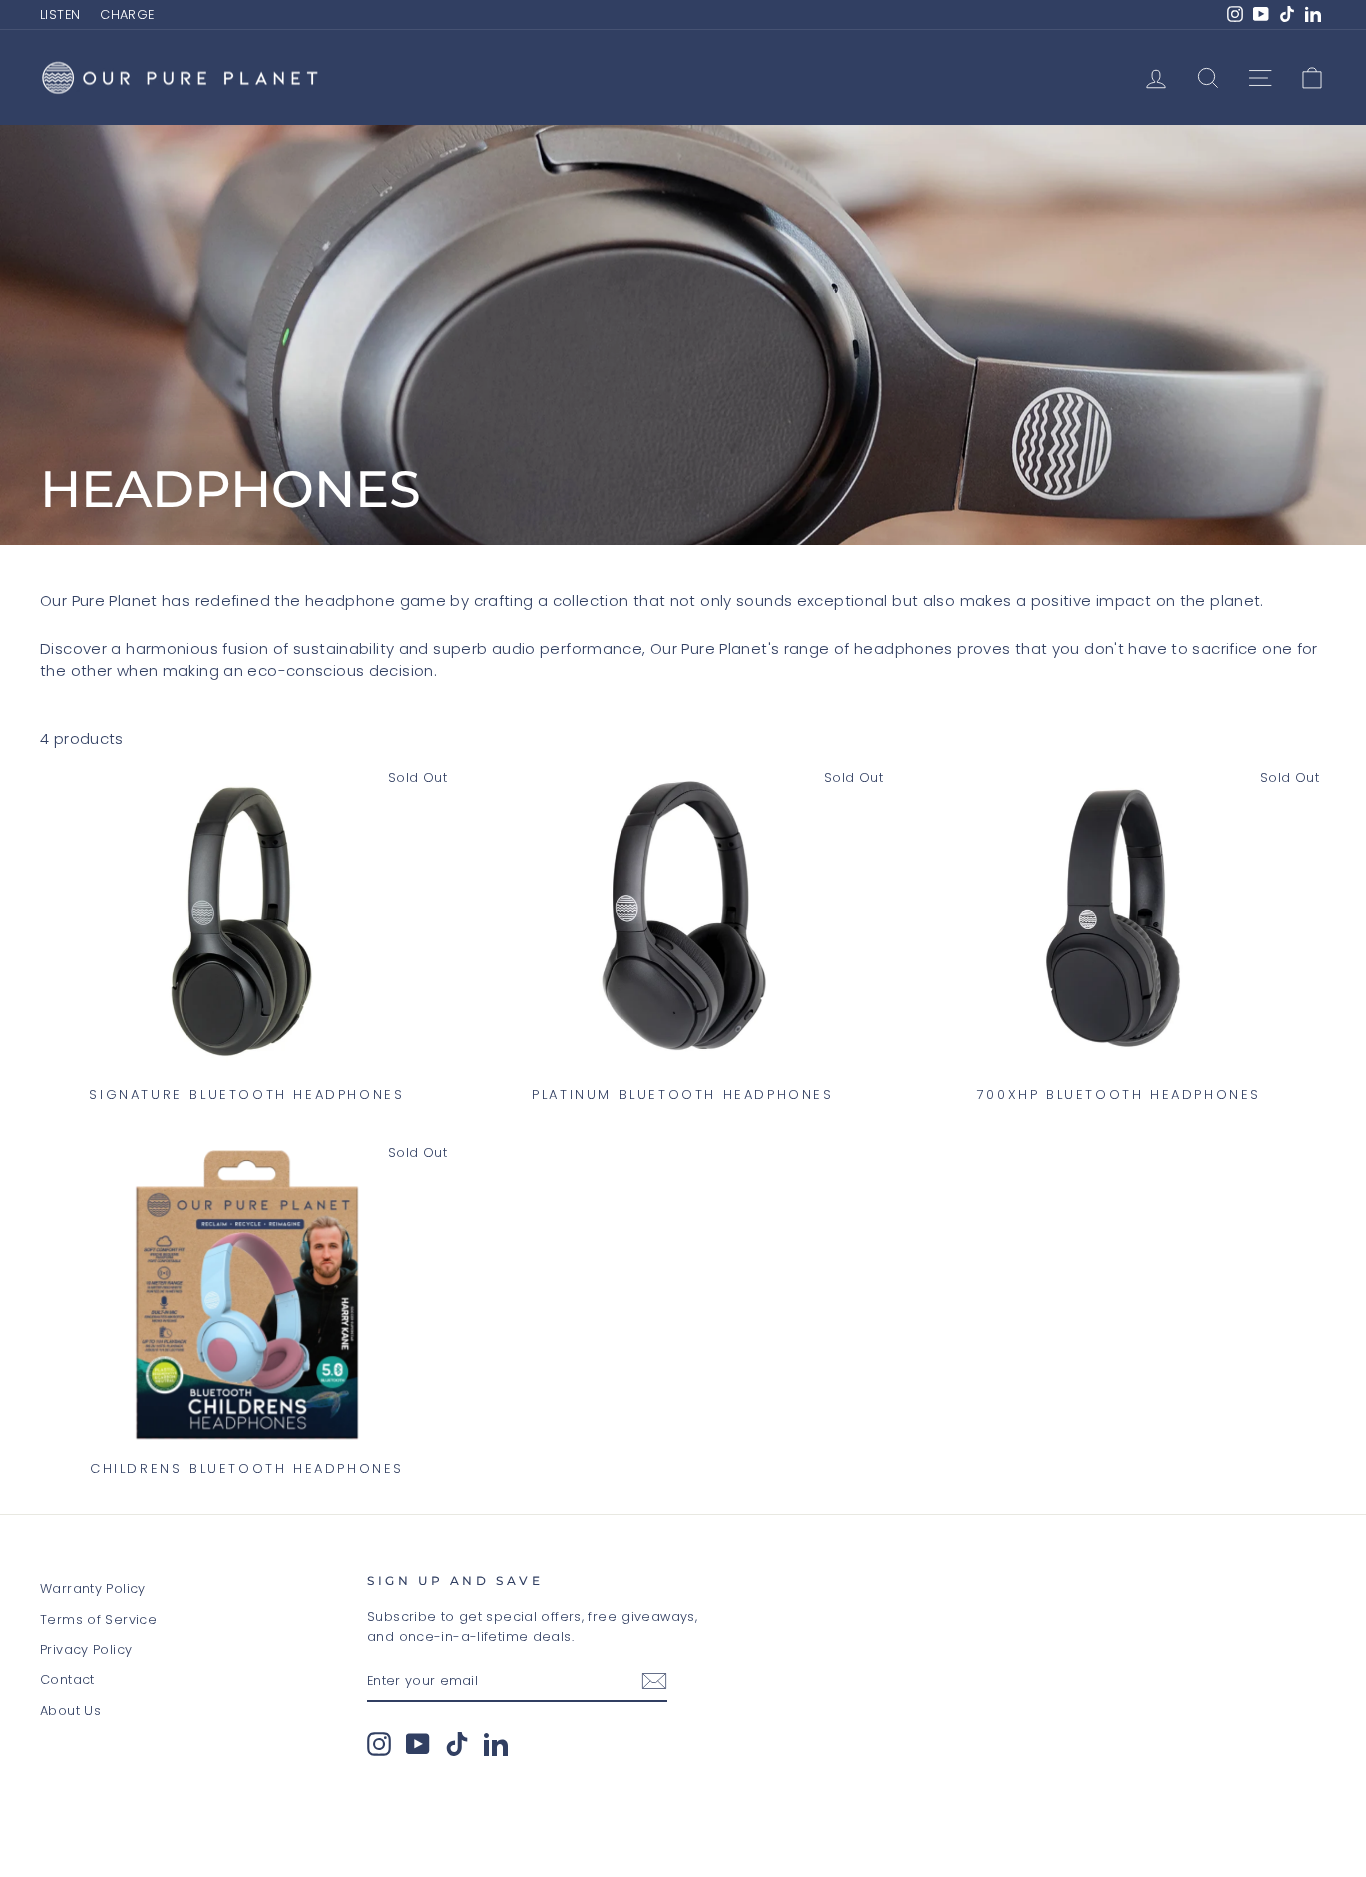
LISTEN (60, 14)
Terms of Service (98, 1619)
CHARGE (127, 14)
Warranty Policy (93, 1588)
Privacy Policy (86, 1649)
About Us (70, 1710)
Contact (67, 1679)
